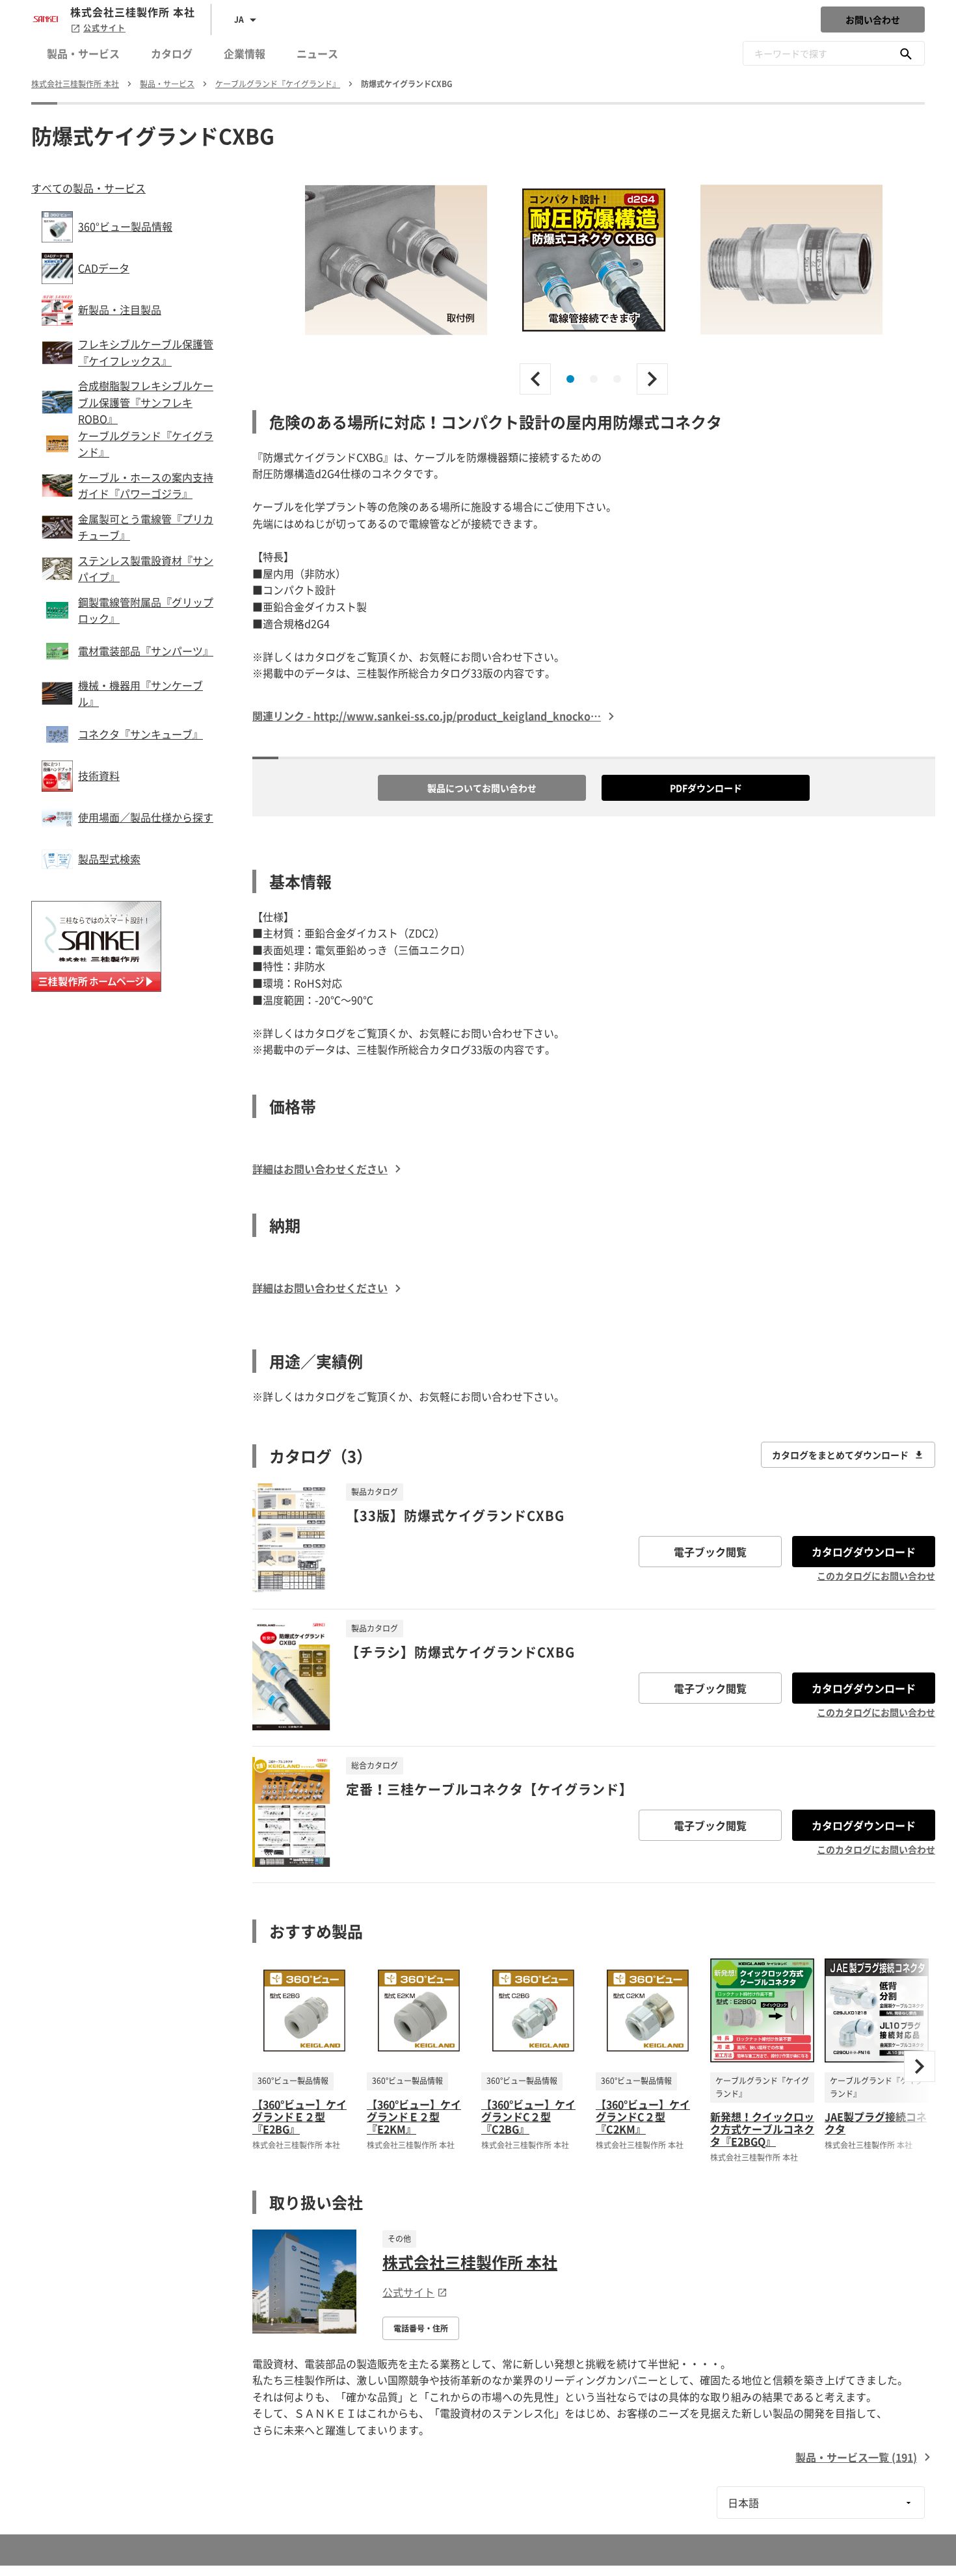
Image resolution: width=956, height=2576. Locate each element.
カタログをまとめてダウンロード (840, 1455)
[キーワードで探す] (906, 53)
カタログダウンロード (864, 1552)
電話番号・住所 (421, 2328)
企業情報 (245, 53)
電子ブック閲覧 (710, 1552)
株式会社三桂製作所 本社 (470, 2262)
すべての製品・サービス (88, 188)
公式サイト (104, 28)
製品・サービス (83, 53)
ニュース (317, 53)
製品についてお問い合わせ (482, 788)
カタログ (172, 53)
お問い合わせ (873, 20)
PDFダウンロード (706, 788)
